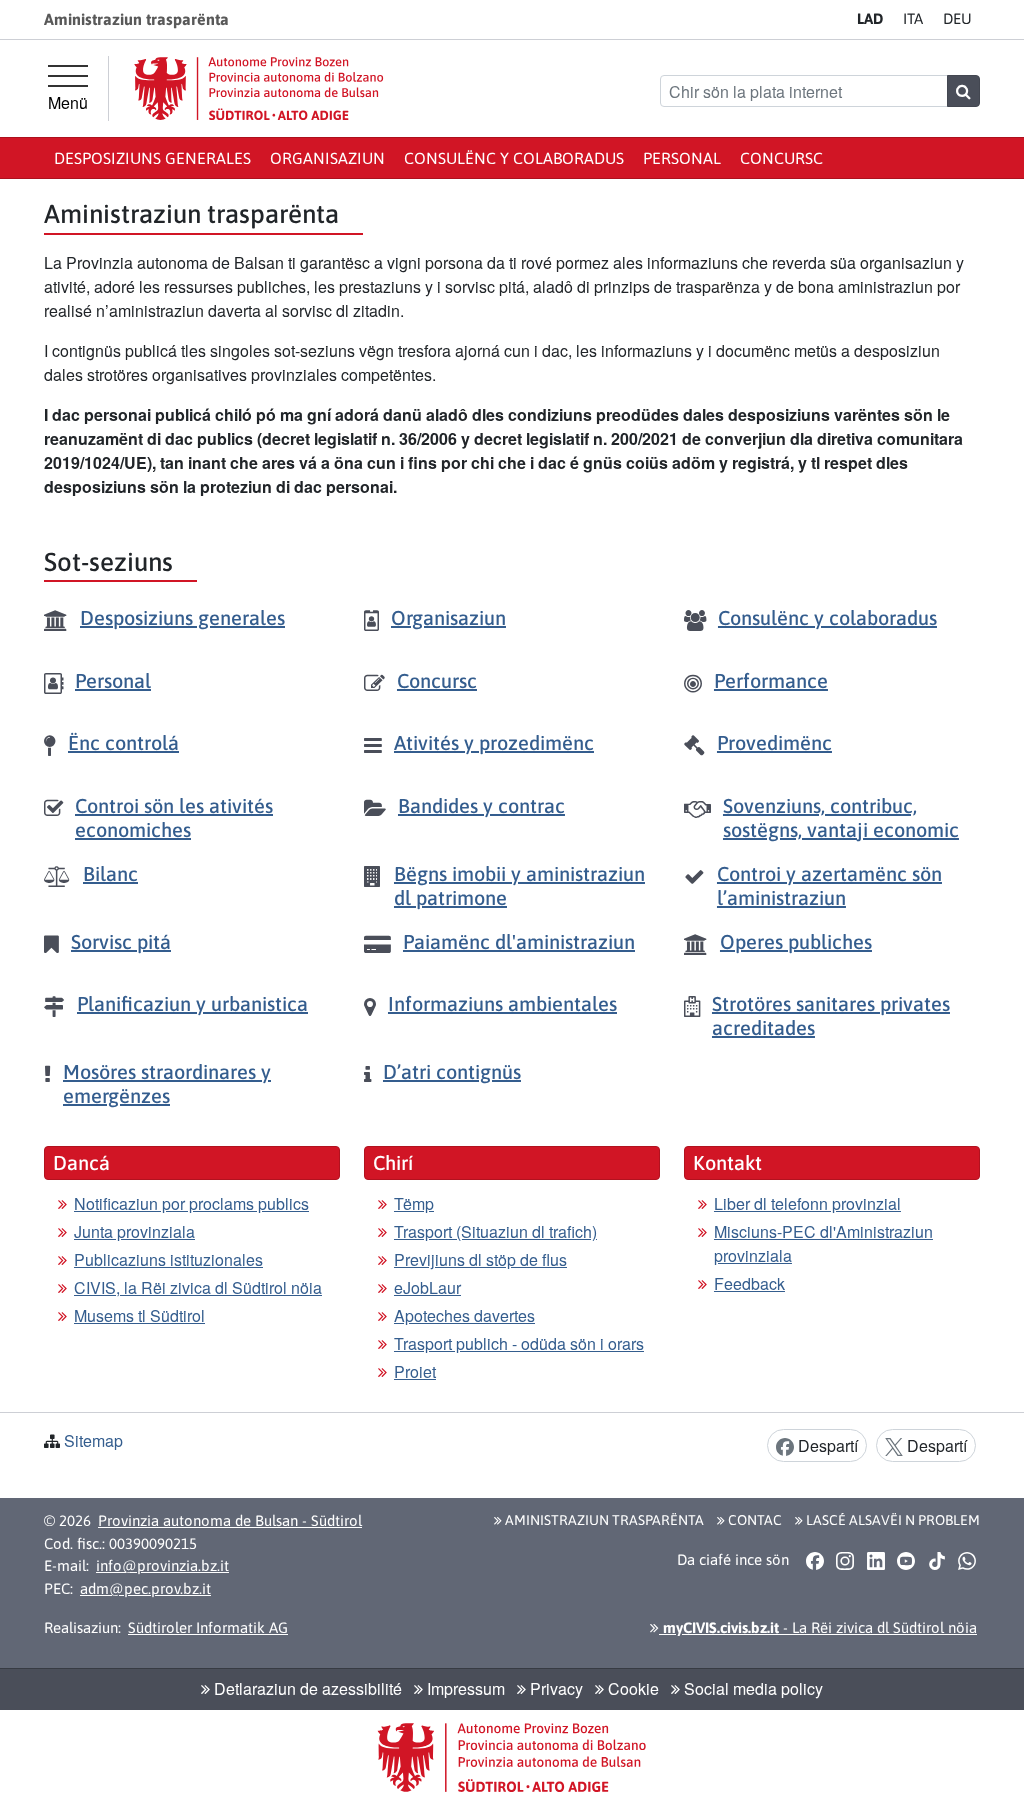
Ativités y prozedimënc (494, 742)
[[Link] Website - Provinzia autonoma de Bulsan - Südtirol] (259, 88)
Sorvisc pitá (121, 941)
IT (913, 18)
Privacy (554, 1688)
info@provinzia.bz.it (162, 1565)
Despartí (826, 1445)
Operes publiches (796, 941)
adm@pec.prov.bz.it (145, 1588)
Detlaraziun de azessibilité (306, 1688)
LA (870, 18)
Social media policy (751, 1688)
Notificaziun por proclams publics (191, 1203)
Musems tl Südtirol (139, 1315)
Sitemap (93, 1440)
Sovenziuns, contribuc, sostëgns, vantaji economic (841, 817)
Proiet (415, 1371)
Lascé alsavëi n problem (891, 1520)
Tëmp (414, 1203)
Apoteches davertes (464, 1315)
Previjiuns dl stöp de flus (480, 1259)
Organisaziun (327, 158)
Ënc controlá (123, 742)
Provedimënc (774, 742)
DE (957, 18)
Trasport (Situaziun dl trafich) (495, 1231)
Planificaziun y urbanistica (192, 1003)
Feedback (749, 1283)
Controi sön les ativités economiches (174, 817)
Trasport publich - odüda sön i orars (519, 1343)
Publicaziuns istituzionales (168, 1259)
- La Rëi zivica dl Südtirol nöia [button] (818, 1627)
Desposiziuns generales (152, 158)
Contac (753, 1520)
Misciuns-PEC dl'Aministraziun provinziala (823, 1243)
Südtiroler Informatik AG (208, 1627)
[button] (814, 1560)
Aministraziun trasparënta (603, 1520)
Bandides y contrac (481, 805)
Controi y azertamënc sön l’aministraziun (829, 885)
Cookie (631, 1688)
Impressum (464, 1688)
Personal (682, 158)
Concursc (781, 158)
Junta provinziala (134, 1231)
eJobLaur (427, 1287)
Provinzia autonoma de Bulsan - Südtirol (230, 1520)
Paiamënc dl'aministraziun (519, 941)
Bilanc (110, 873)
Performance (771, 680)
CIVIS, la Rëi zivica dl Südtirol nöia (198, 1287)
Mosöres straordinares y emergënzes (167, 1083)
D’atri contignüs (452, 1071)
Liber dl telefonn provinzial (807, 1203)
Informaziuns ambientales (502, 1003)
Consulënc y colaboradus (514, 158)
